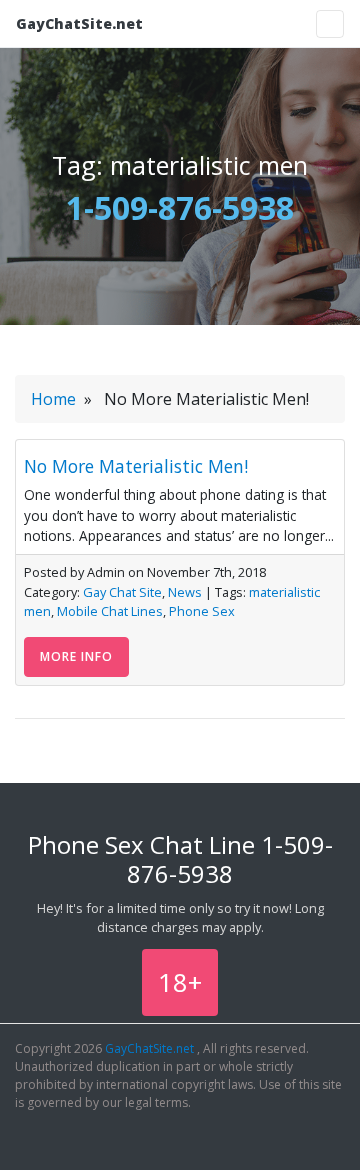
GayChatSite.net (79, 23)
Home (53, 399)
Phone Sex (202, 611)
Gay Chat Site (122, 592)
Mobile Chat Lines (110, 611)
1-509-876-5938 (180, 207)
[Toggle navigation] (330, 24)
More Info (76, 656)
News (185, 592)
